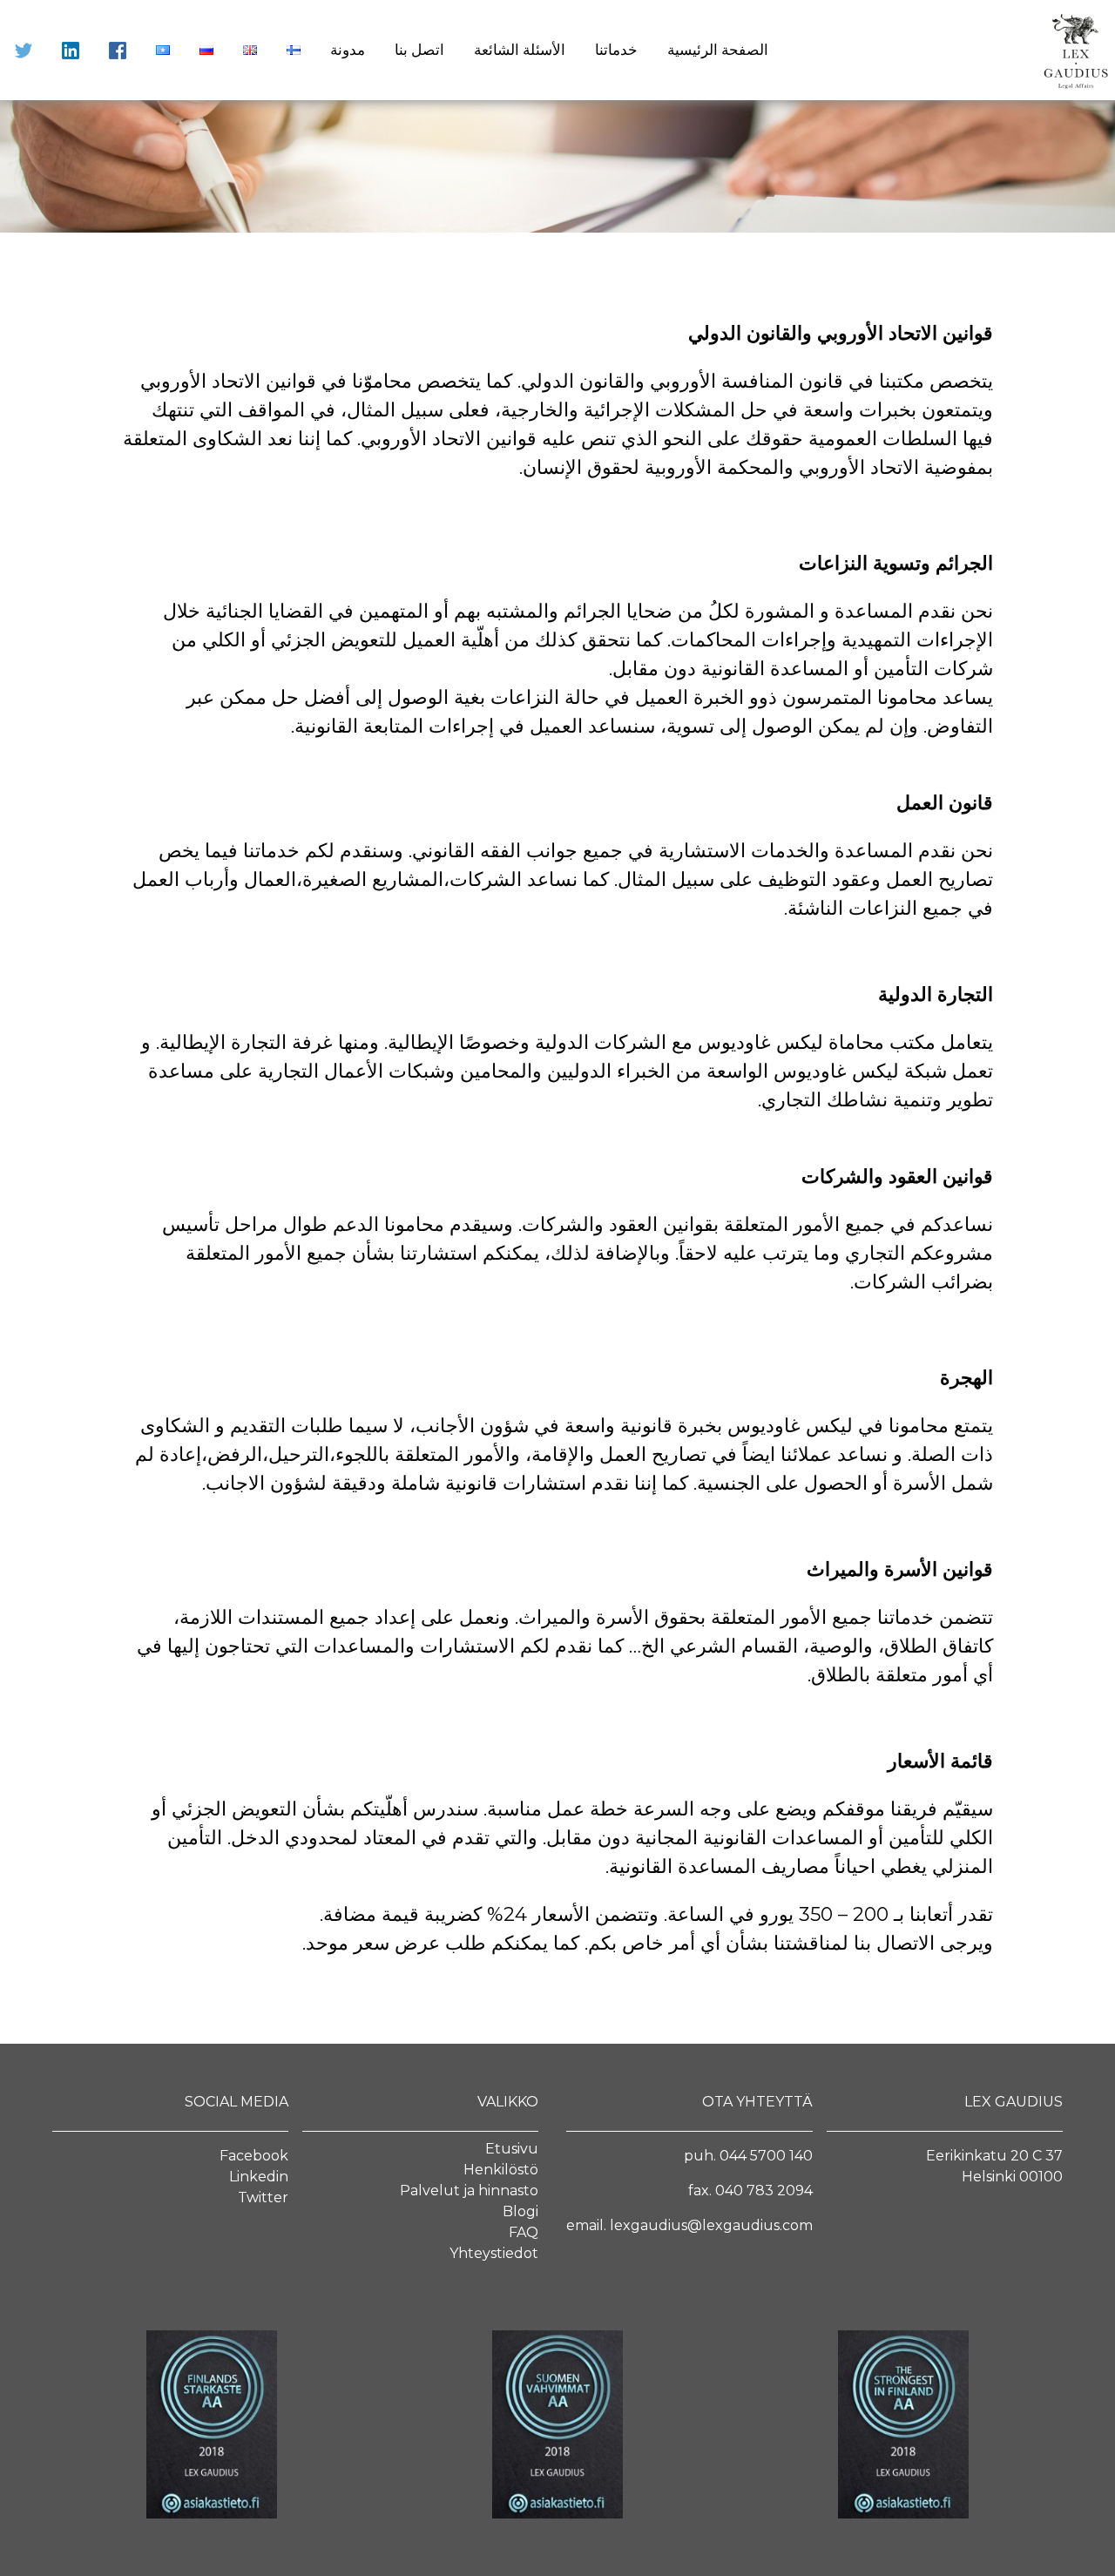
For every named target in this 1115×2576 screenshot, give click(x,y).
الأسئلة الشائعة (520, 50)
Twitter (263, 2197)
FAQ (524, 2232)
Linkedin (259, 2177)
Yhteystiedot (494, 2253)
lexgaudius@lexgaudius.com (711, 2225)
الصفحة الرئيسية (718, 50)
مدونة (348, 50)
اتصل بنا (419, 50)
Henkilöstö (501, 2170)
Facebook (254, 2156)
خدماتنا (616, 50)
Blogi (520, 2211)
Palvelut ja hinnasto (469, 2191)
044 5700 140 (766, 2156)
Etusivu (512, 2149)
